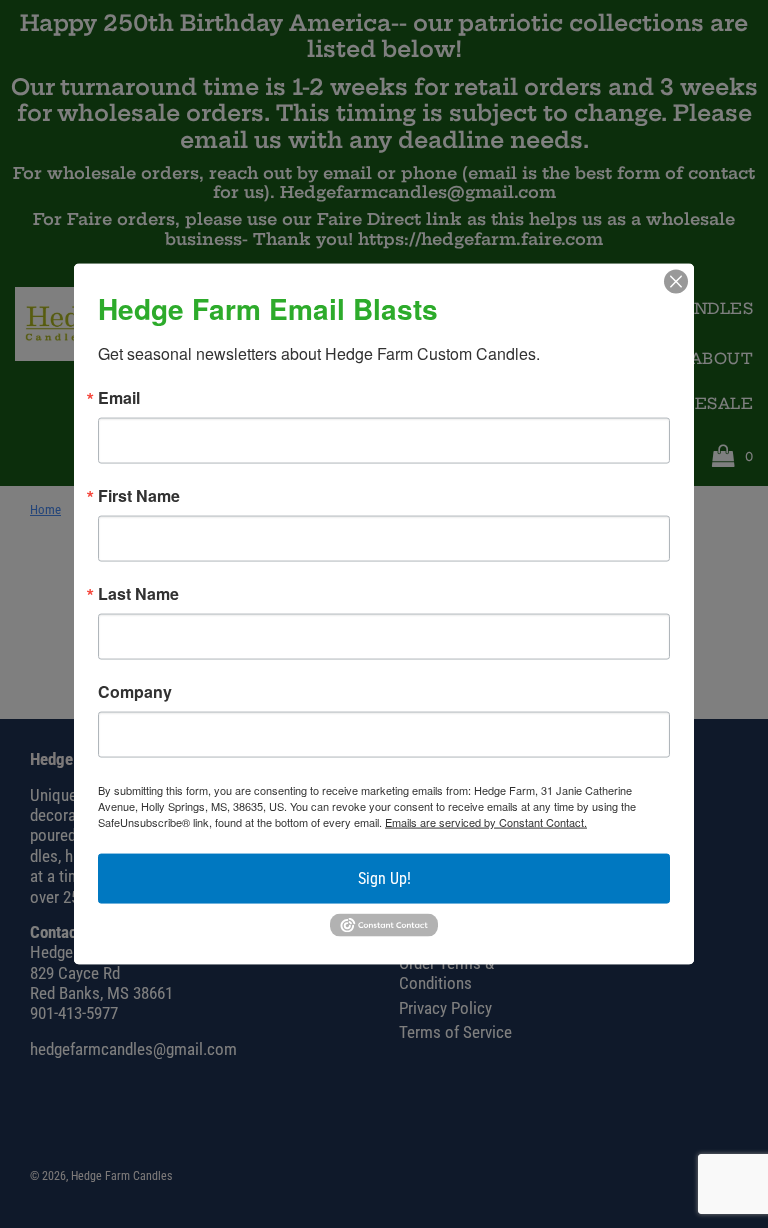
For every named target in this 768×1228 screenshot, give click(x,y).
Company (135, 692)
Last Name (138, 594)
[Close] (676, 282)
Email (119, 398)
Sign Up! (384, 878)
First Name (139, 496)
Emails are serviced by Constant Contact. (486, 822)
